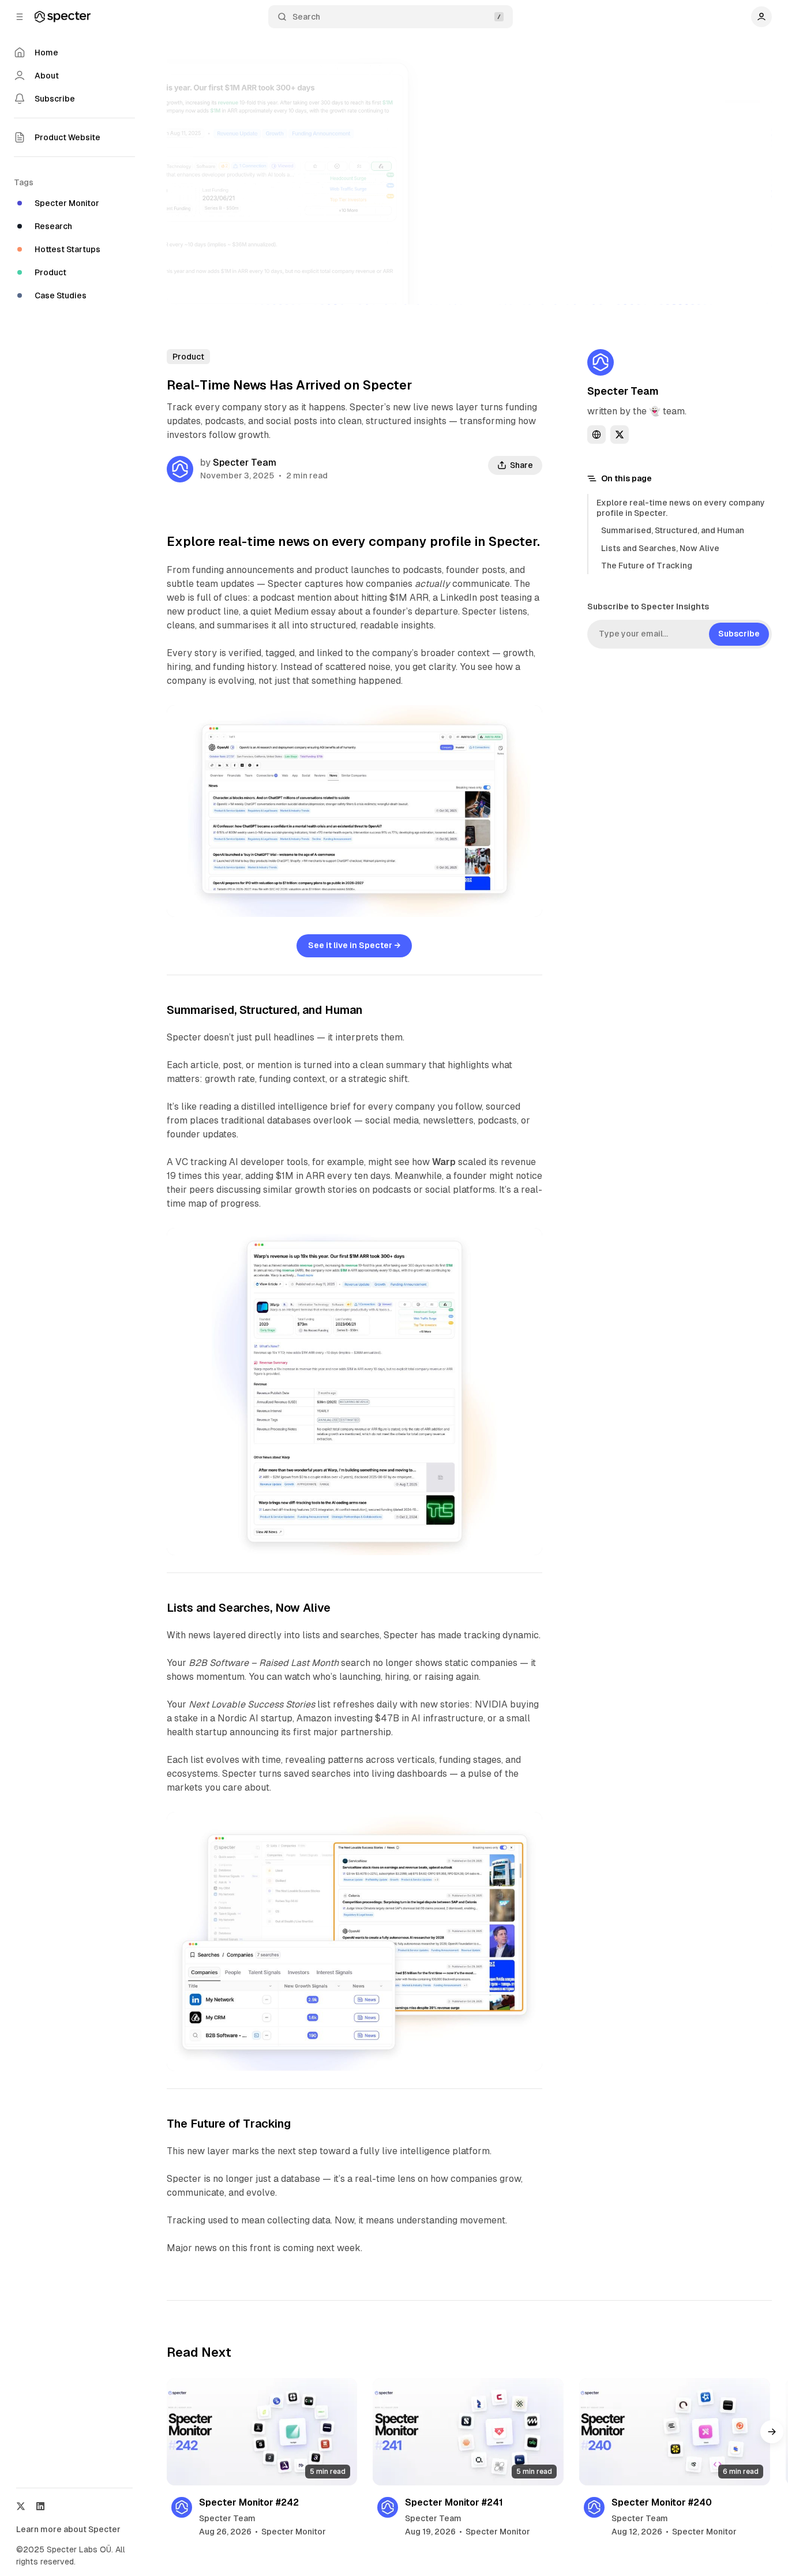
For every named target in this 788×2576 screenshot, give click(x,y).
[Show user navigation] (761, 17)
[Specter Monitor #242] (262, 2432)
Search (306, 17)
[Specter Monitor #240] (675, 2432)
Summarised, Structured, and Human (673, 530)
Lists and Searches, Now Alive (660, 548)
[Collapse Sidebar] (20, 17)
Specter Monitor (294, 2532)
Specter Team (245, 463)
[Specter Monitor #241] (468, 2432)
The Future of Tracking (647, 566)
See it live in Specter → (354, 945)
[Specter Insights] (63, 17)
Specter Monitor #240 (662, 2502)
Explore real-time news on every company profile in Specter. (681, 508)
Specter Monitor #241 (454, 2502)
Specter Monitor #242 (249, 2502)
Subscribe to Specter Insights (648, 606)
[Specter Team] (180, 469)
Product (188, 357)
